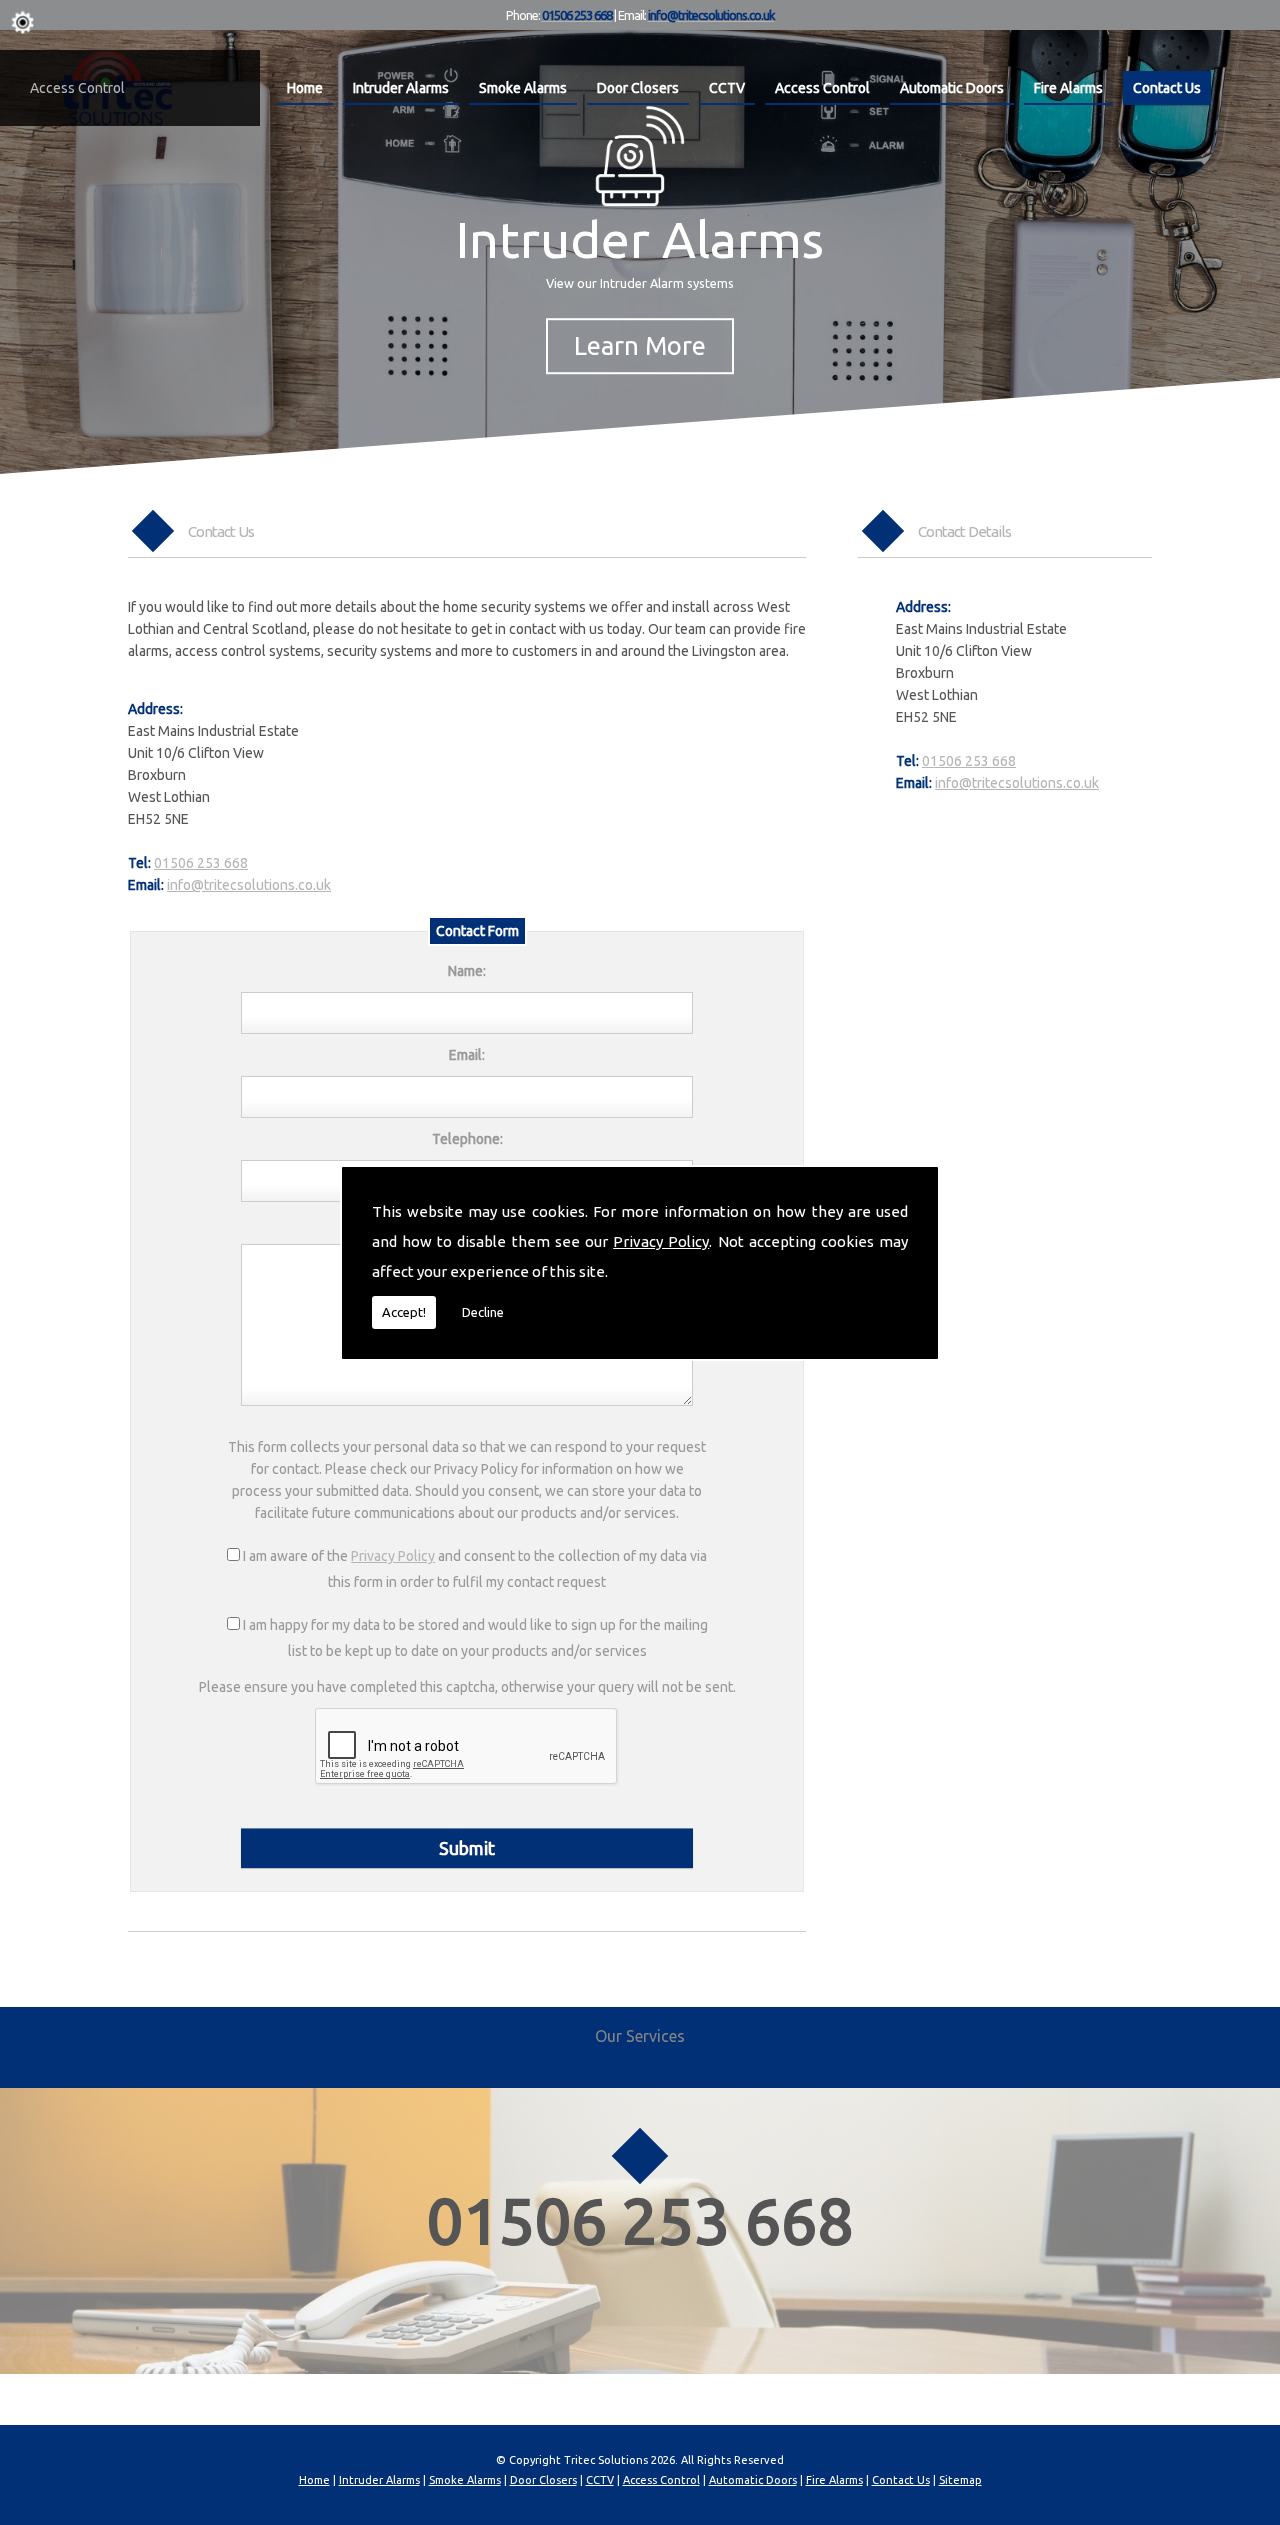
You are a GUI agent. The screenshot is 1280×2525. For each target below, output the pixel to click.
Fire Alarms (1068, 88)
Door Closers (638, 88)
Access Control (77, 88)
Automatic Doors (952, 88)
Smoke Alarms (523, 88)
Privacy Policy (661, 1241)
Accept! (404, 1312)
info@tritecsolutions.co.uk (1017, 783)
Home (305, 88)
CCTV (727, 88)
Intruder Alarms (401, 88)
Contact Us (1167, 88)
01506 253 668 (969, 761)
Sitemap (960, 2480)
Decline (483, 1312)
